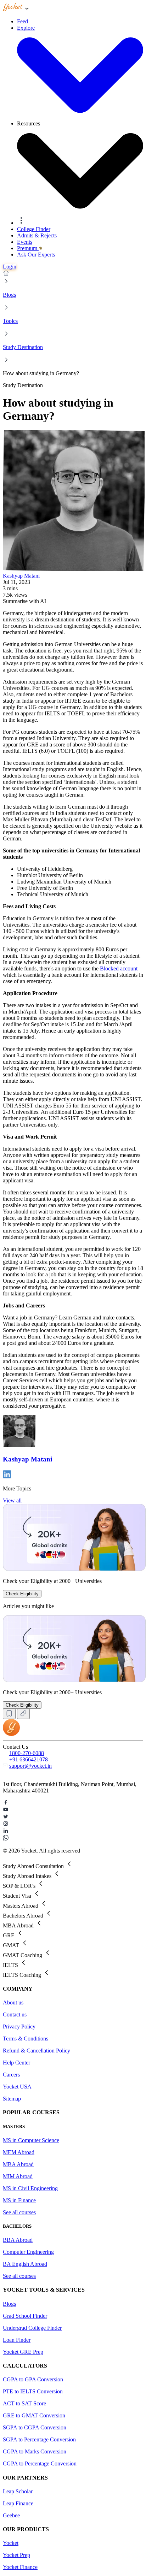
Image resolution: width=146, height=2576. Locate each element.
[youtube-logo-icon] (73, 1810)
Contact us (15, 2014)
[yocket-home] (11, 1734)
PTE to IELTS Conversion (33, 2391)
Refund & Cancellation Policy (36, 2051)
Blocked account (119, 968)
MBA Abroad (18, 2164)
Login (10, 267)
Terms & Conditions (26, 2039)
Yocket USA (17, 2087)
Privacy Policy (19, 2026)
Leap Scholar (18, 2491)
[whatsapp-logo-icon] (73, 1838)
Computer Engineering (28, 2252)
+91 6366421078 (29, 1759)
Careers (11, 2075)
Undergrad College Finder (32, 2328)
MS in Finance (19, 2200)
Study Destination (23, 347)
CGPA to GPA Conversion (33, 2379)
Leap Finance (18, 2503)
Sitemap (12, 2099)
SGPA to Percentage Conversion (39, 2439)
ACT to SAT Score (24, 2403)
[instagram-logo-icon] (73, 1824)
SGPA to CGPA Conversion (35, 2427)
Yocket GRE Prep (23, 2352)
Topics (10, 321)
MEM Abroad (19, 2152)
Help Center (16, 2063)
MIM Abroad (18, 2176)
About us (13, 2002)
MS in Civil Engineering (30, 2188)
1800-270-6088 (27, 1753)
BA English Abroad (25, 2264)
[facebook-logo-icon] (73, 1803)
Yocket (11, 2543)
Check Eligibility (22, 1594)
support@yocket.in (30, 1766)
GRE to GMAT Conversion (34, 2415)
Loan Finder (17, 2340)
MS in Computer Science (31, 2140)
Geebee (11, 2515)
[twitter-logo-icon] (73, 1817)
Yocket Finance (20, 2567)
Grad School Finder (25, 2316)
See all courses (19, 2212)
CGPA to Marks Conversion (35, 2451)
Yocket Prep (16, 2555)
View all (12, 1500)
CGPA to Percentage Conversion (40, 2463)
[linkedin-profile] (7, 1476)
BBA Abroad (18, 2240)
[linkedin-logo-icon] (73, 1831)
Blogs (9, 295)
